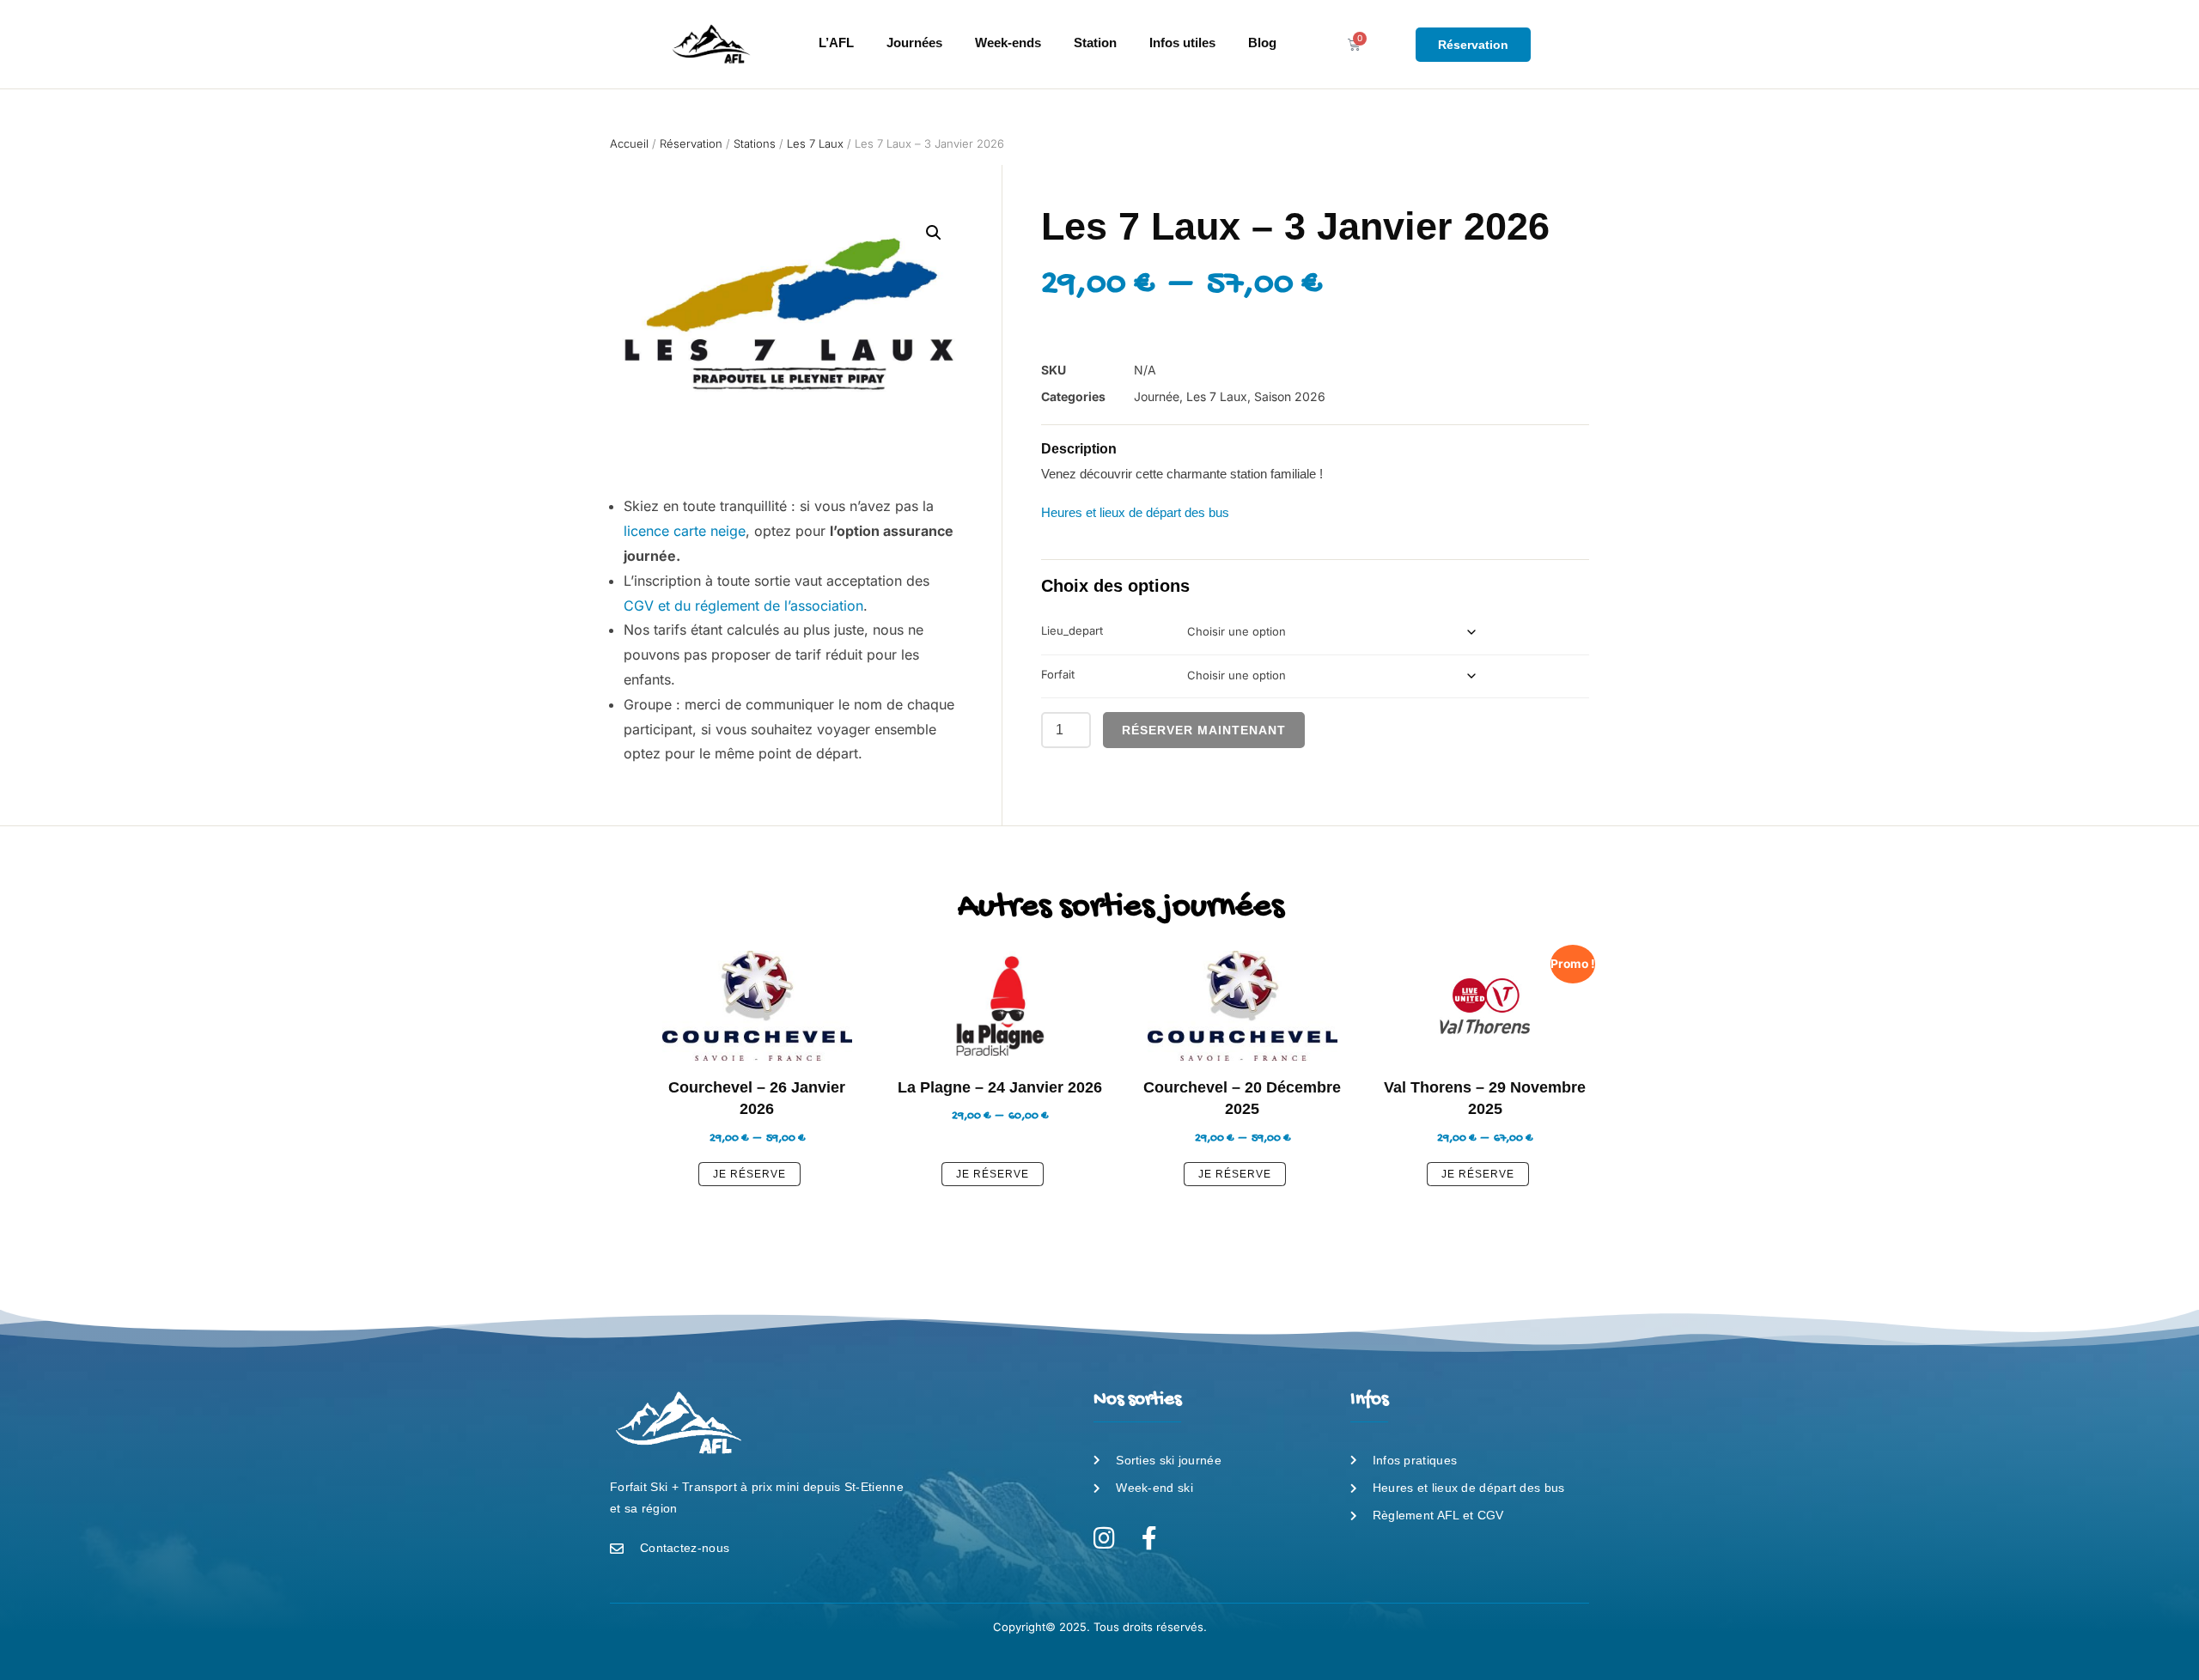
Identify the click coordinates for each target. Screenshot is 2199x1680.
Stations (755, 143)
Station (1095, 43)
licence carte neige (685, 531)
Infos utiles (1182, 43)
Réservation (691, 143)
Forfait (1058, 674)
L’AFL (836, 43)
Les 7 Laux (815, 143)
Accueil (629, 143)
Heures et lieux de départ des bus (1135, 512)
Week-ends (1008, 43)
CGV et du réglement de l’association (743, 606)
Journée (1157, 396)
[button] (934, 233)
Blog (1262, 43)
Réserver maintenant (1204, 730)
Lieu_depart (1072, 630)
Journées (914, 43)
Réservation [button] (1473, 45)
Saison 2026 (1290, 396)
